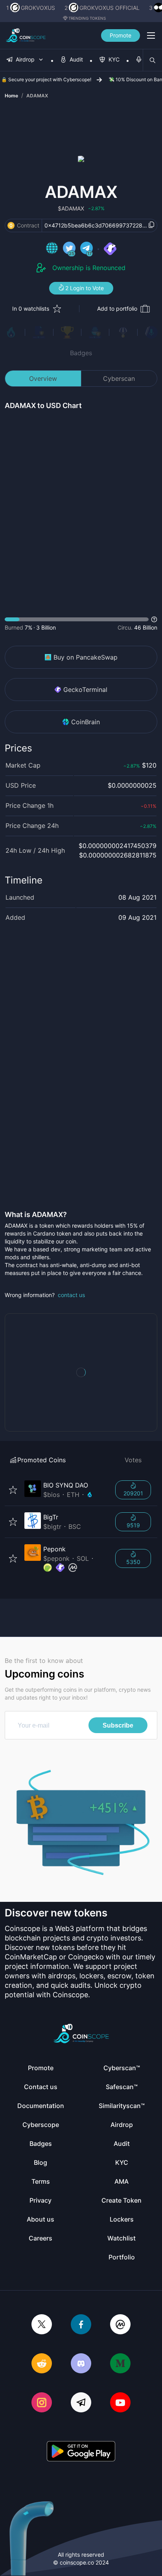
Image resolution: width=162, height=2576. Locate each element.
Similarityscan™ (122, 2106)
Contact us (41, 2087)
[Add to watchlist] (13, 1490)
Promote (121, 35)
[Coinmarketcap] (120, 2325)
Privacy (40, 2200)
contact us (71, 1295)
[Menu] (151, 35)
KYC (122, 2162)
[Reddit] (42, 2364)
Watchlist (121, 2238)
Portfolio (122, 2257)
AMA (121, 2181)
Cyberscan (119, 378)
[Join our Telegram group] (81, 2403)
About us (40, 2219)
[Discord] (81, 2364)
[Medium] (120, 2364)
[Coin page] (65, 1490)
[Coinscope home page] (26, 35)
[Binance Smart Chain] (11, 226)
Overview (43, 378)
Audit (122, 2144)
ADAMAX (37, 96)
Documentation (41, 2106)
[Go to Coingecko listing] (48, 1568)
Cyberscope (41, 2125)
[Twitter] (42, 2325)
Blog (40, 2162)
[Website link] (52, 249)
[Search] (153, 60)
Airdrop (122, 2125)
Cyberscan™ (122, 2068)
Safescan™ (122, 2087)
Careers (40, 2238)
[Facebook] (81, 2325)
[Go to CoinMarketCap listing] (73, 1568)
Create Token (121, 2200)
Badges (81, 353)
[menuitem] (25, 60)
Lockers (122, 2219)
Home (11, 96)
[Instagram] (42, 2403)
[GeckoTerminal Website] (110, 249)
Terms (41, 2181)
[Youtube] (120, 2403)
